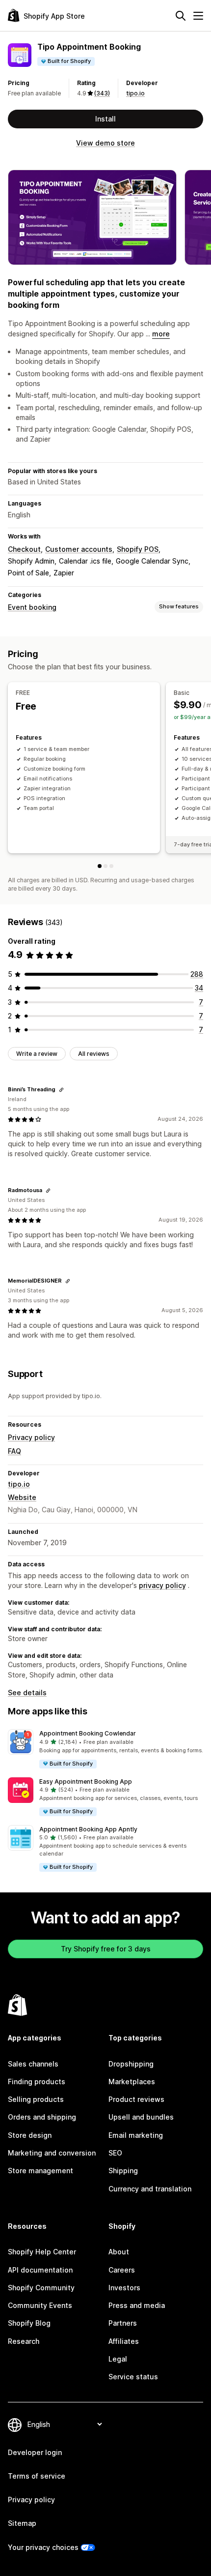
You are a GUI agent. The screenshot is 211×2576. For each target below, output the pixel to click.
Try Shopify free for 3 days (106, 1949)
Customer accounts (79, 549)
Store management (40, 2171)
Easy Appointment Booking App (86, 1782)
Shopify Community (41, 2288)
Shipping (123, 2171)
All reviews (94, 1054)
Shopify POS (138, 549)
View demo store (105, 143)
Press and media (137, 2305)
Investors (124, 2288)
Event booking (32, 607)
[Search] (181, 16)
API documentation (40, 2270)
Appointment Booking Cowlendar (88, 1733)
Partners (123, 2323)
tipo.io (135, 93)
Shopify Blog (29, 2323)
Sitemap (22, 2523)
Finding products (37, 2082)
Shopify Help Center (42, 2252)
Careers (122, 2270)
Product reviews (136, 2099)
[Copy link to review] (61, 1090)
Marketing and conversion (52, 2153)
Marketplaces (132, 2082)
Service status (133, 2377)
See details (27, 1692)
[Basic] (105, 866)
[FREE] (100, 866)
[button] (105, 1749)
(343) (102, 93)
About (119, 2252)
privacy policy (162, 1585)
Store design (30, 2135)
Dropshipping (131, 2064)
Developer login (35, 2452)
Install (105, 119)
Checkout (24, 549)
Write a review (37, 1054)
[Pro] (111, 866)
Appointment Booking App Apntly (88, 1829)
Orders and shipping (42, 2117)
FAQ (14, 1451)
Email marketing (136, 2135)
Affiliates (124, 2341)
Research (24, 2341)
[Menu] (198, 16)
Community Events (40, 2305)
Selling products (36, 2099)
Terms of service (37, 2476)
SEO (115, 2153)
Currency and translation (150, 2189)
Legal (118, 2359)
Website (22, 1497)
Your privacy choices (43, 2547)
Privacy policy (31, 1437)
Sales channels (33, 2064)
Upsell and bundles (141, 2117)
